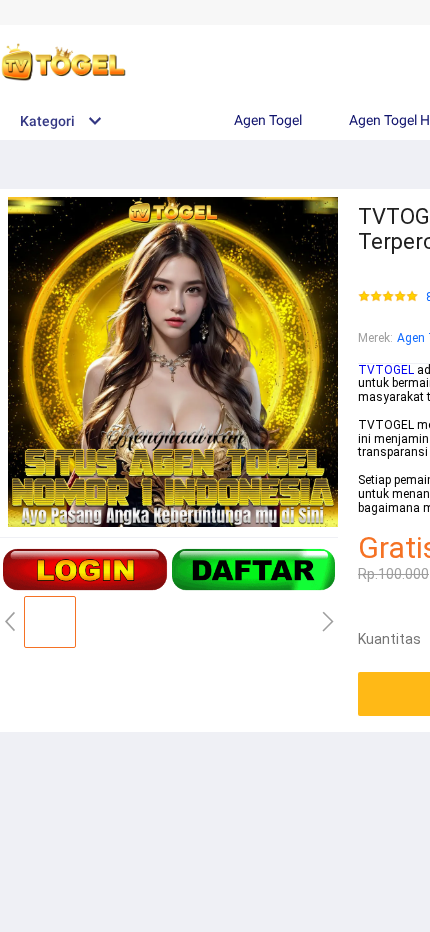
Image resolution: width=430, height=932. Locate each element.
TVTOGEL (386, 370)
